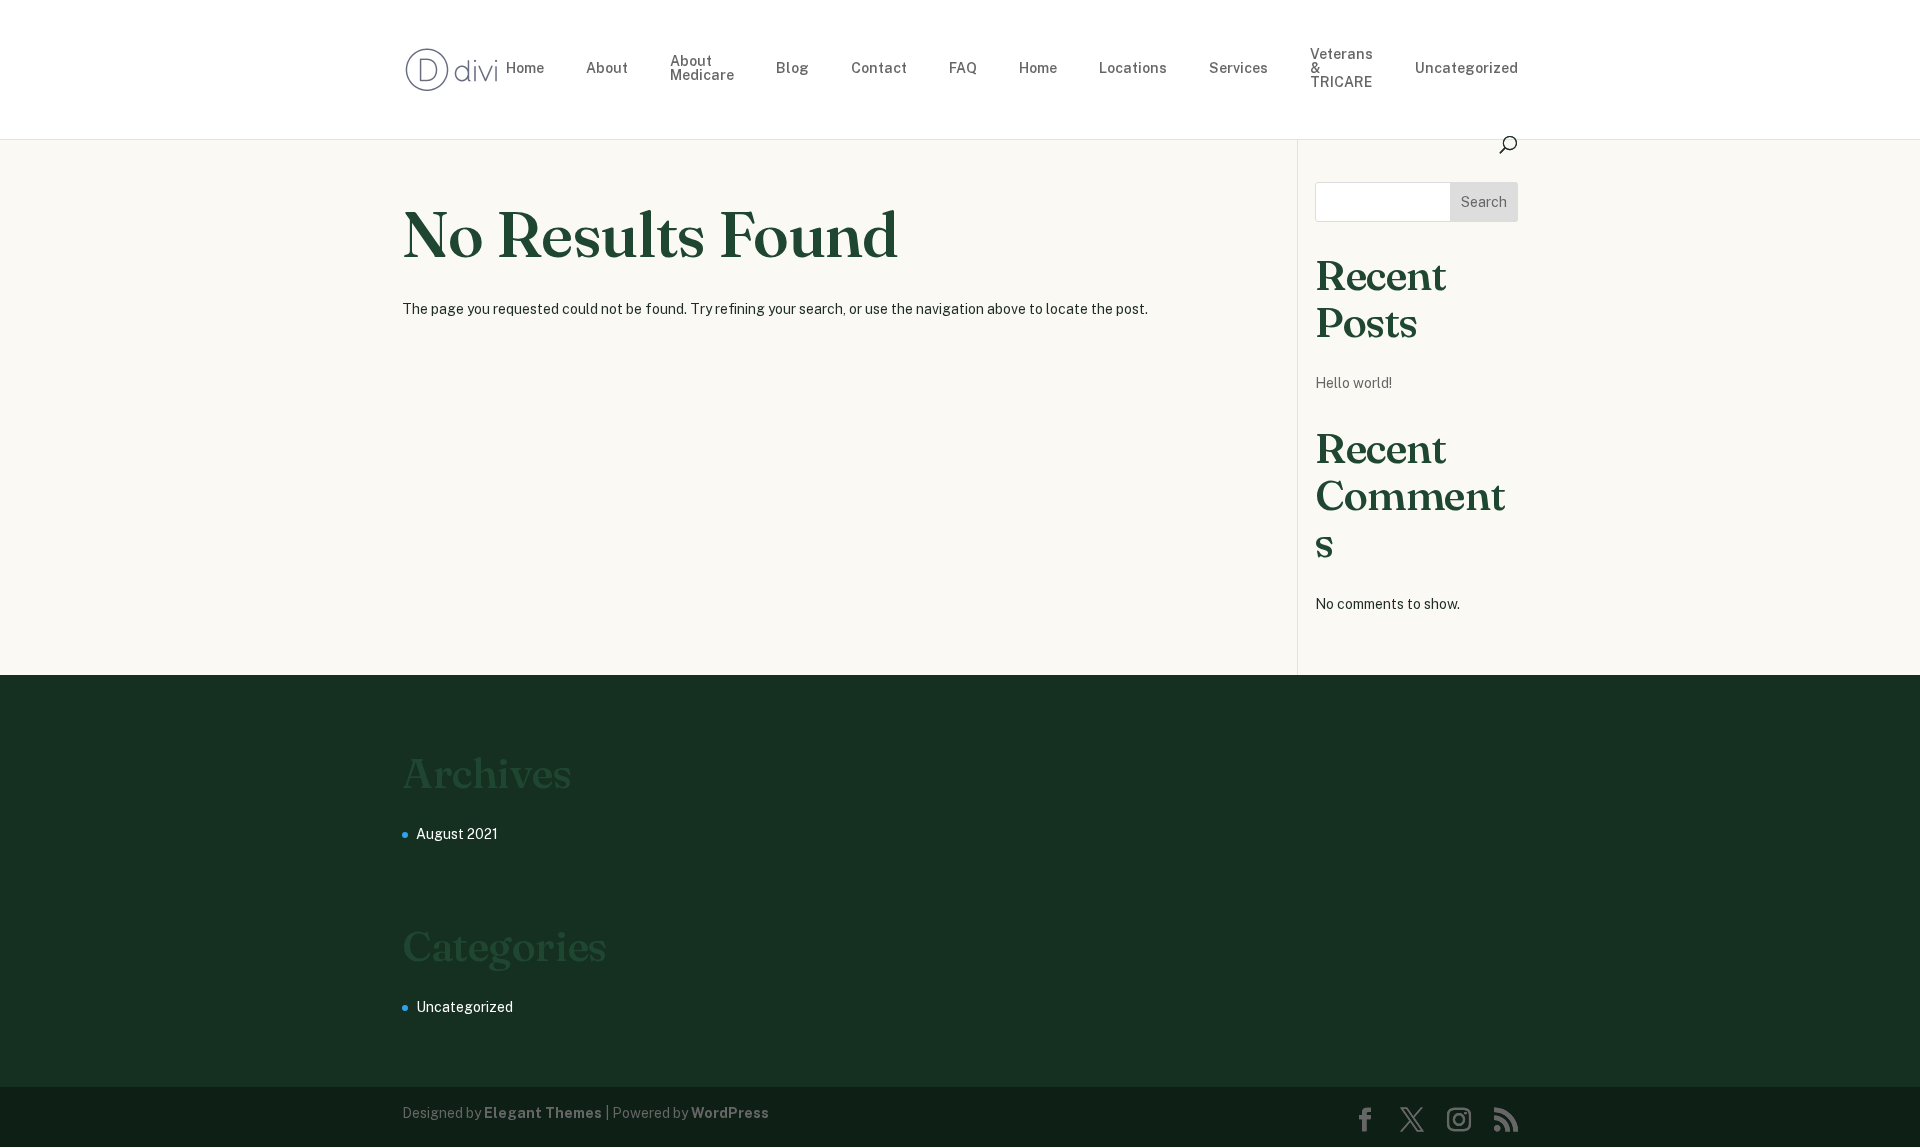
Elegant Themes (543, 1113)
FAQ (963, 68)
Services (1238, 68)
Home (525, 68)
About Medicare (702, 68)
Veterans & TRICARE (1341, 68)
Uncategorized (1466, 68)
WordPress (730, 1113)
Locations (1133, 68)
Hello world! (1353, 383)
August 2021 (457, 834)
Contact (879, 68)
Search (1484, 202)
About (607, 68)
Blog (792, 68)
